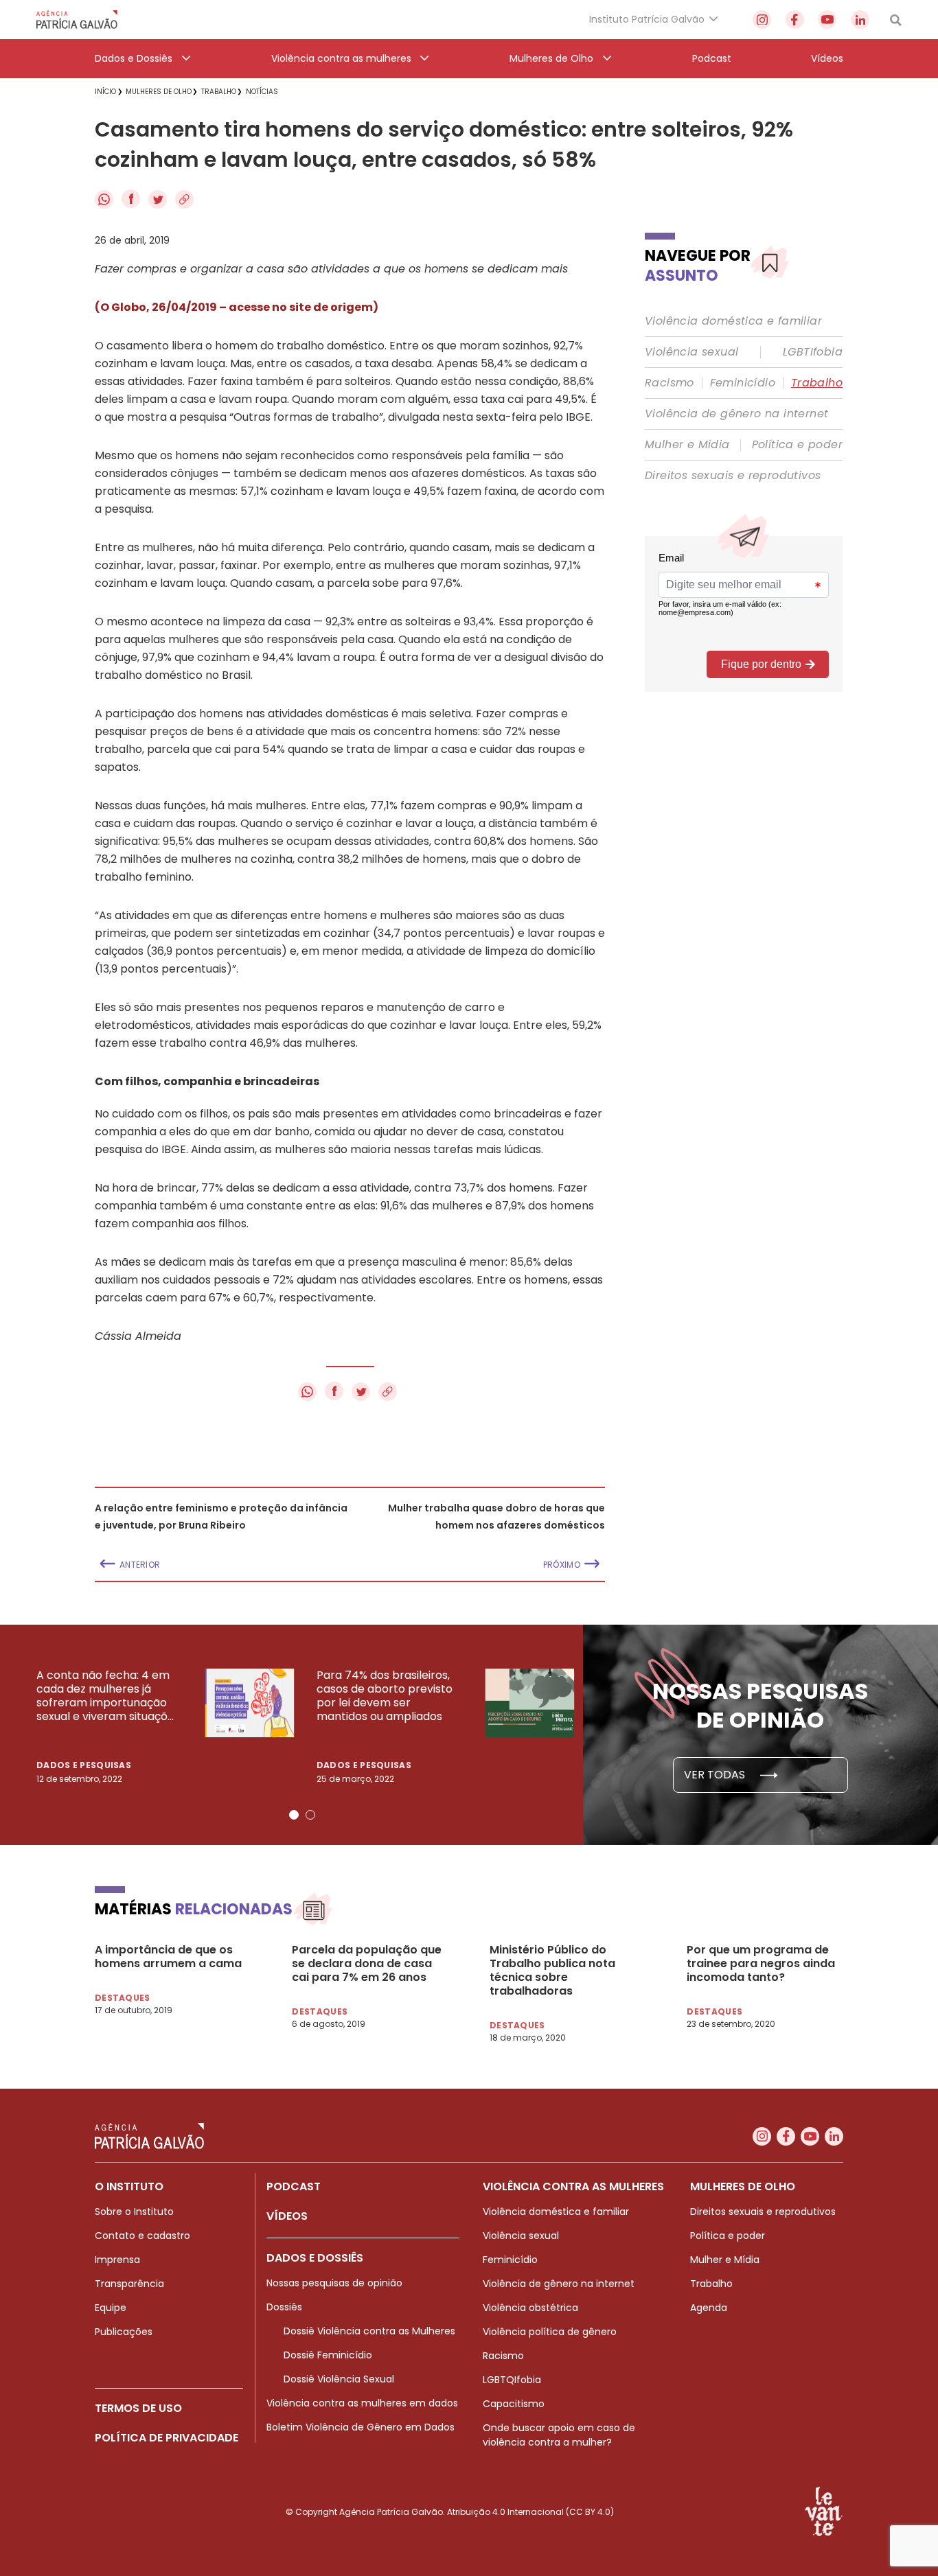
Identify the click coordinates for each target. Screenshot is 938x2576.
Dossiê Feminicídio (328, 2355)
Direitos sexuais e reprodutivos (733, 476)
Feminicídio (743, 383)
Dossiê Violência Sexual (339, 2379)
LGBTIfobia (813, 352)
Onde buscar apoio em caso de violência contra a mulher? (559, 2435)
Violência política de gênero (550, 2332)
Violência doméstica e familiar (733, 321)
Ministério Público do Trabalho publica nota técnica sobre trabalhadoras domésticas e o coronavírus (552, 1971)
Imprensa (117, 2260)
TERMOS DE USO (138, 2408)
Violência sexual (691, 352)
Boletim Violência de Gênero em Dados (361, 2427)
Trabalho (817, 383)
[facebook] (795, 20)
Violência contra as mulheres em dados (362, 2403)
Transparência (129, 2284)
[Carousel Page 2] (310, 1815)
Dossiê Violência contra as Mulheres (369, 2331)
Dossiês (284, 2307)
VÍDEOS (287, 2216)
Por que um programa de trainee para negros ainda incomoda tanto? (761, 1964)
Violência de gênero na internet (736, 414)
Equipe (111, 2308)
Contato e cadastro (142, 2236)
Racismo (670, 383)
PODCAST (294, 2186)
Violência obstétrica (530, 2308)
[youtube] (827, 20)
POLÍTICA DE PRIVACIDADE (167, 2438)
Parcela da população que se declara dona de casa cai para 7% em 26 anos (367, 1964)
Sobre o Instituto (134, 2212)
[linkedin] (860, 20)
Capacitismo (514, 2404)
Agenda (709, 2308)
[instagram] (762, 20)
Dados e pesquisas (84, 1765)
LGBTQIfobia (512, 2380)
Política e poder (797, 445)
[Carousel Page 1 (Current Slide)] (294, 1815)
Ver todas (716, 1775)
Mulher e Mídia (687, 445)
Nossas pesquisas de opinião (334, 2283)
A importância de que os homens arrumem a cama (168, 1957)
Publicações (124, 2332)
